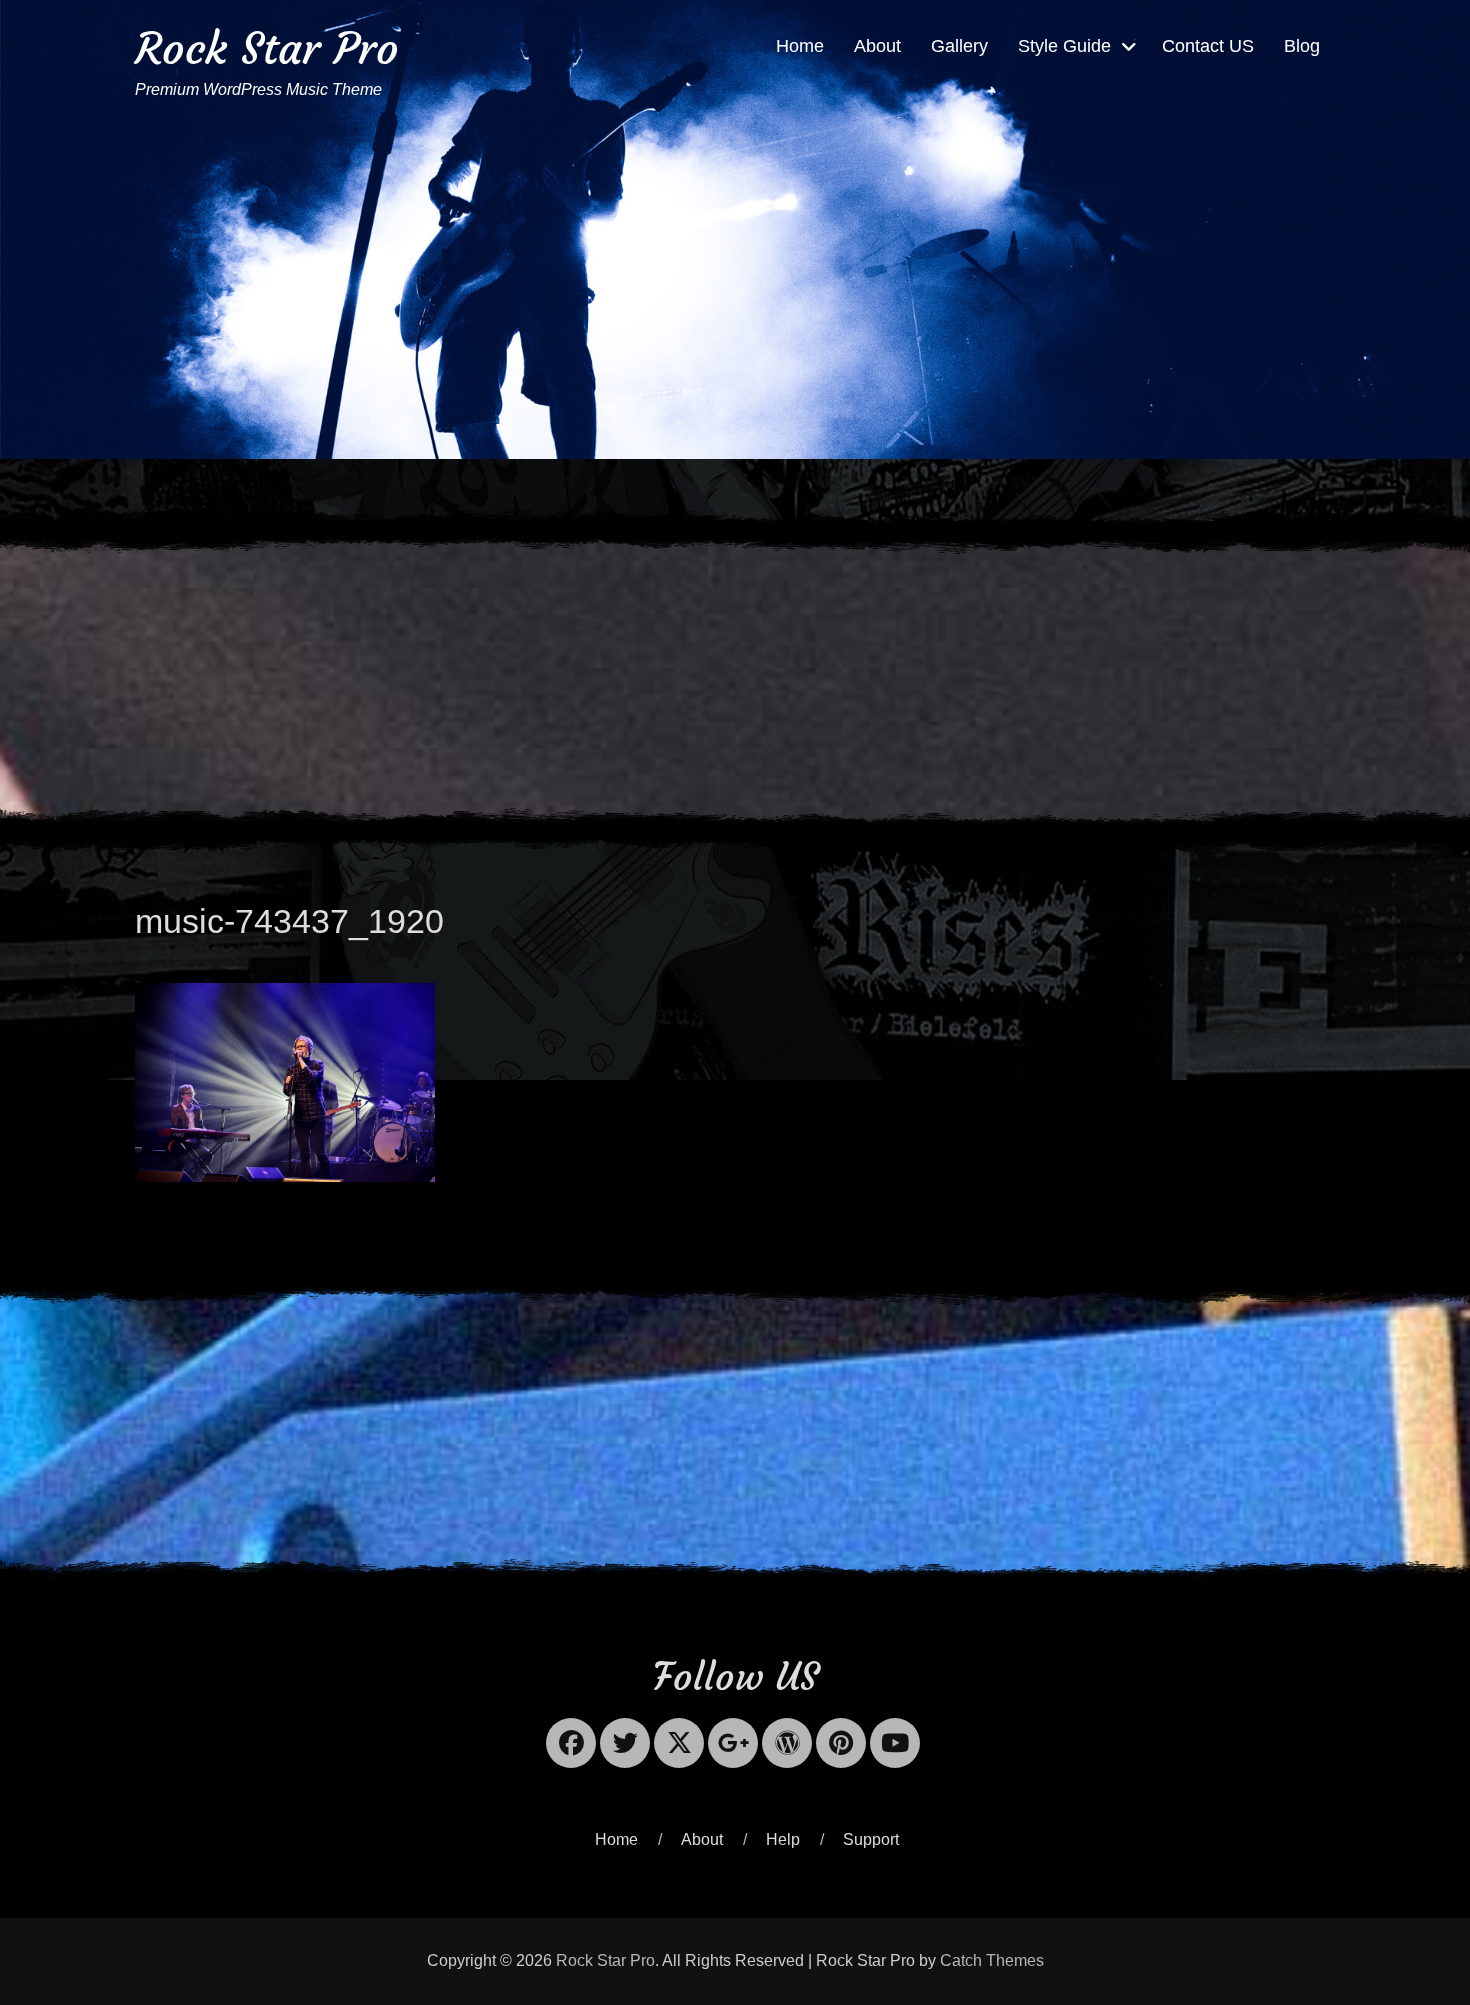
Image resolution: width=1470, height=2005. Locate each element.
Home (800, 46)
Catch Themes (992, 1960)
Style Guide (1064, 46)
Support (871, 1839)
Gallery (959, 46)
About (877, 46)
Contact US (1208, 46)
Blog (1302, 46)
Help (783, 1839)
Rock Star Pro (267, 48)
